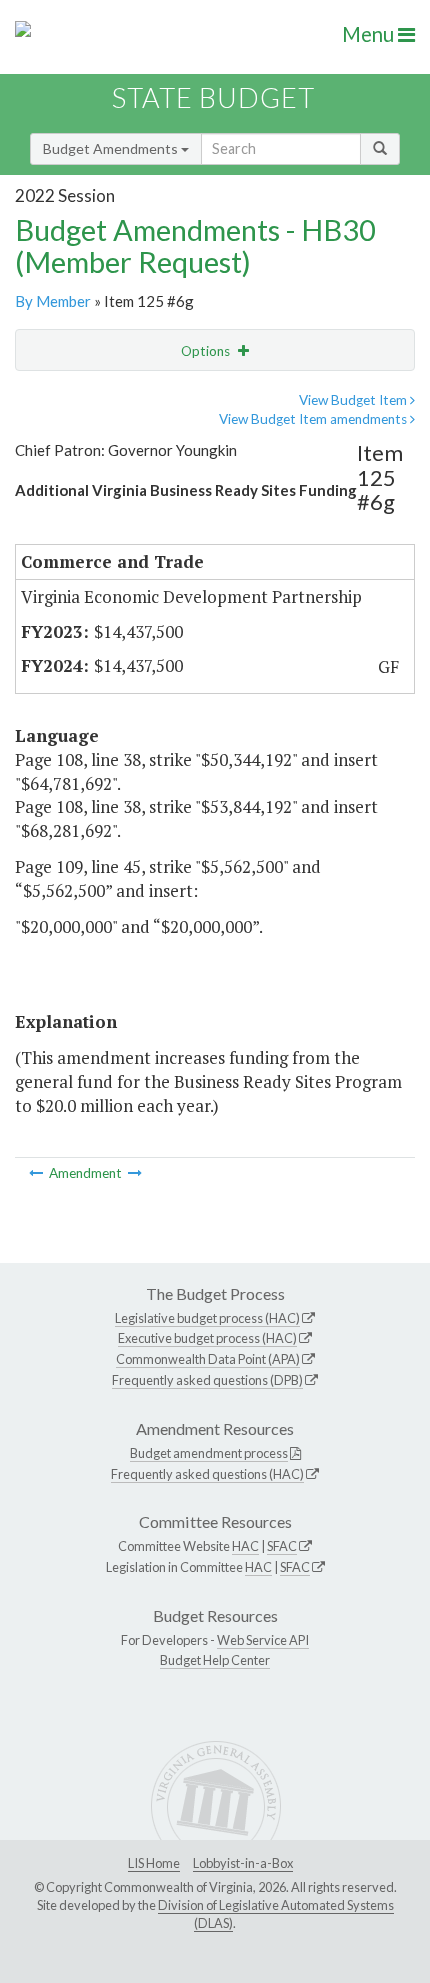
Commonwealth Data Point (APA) (208, 1359)
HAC (245, 1546)
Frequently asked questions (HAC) (207, 1474)
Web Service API (263, 1640)
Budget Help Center (215, 1660)
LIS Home (154, 1863)
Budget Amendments (112, 148)
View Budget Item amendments (314, 419)
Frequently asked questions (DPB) (207, 1380)
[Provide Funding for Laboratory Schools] (135, 1173)
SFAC (282, 1546)
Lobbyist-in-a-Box (243, 1863)
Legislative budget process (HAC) (207, 1318)
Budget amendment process (209, 1453)
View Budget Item (354, 400)
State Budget (213, 97)
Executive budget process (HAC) (207, 1338)
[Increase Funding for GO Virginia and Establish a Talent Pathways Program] (37, 1173)
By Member (53, 301)
